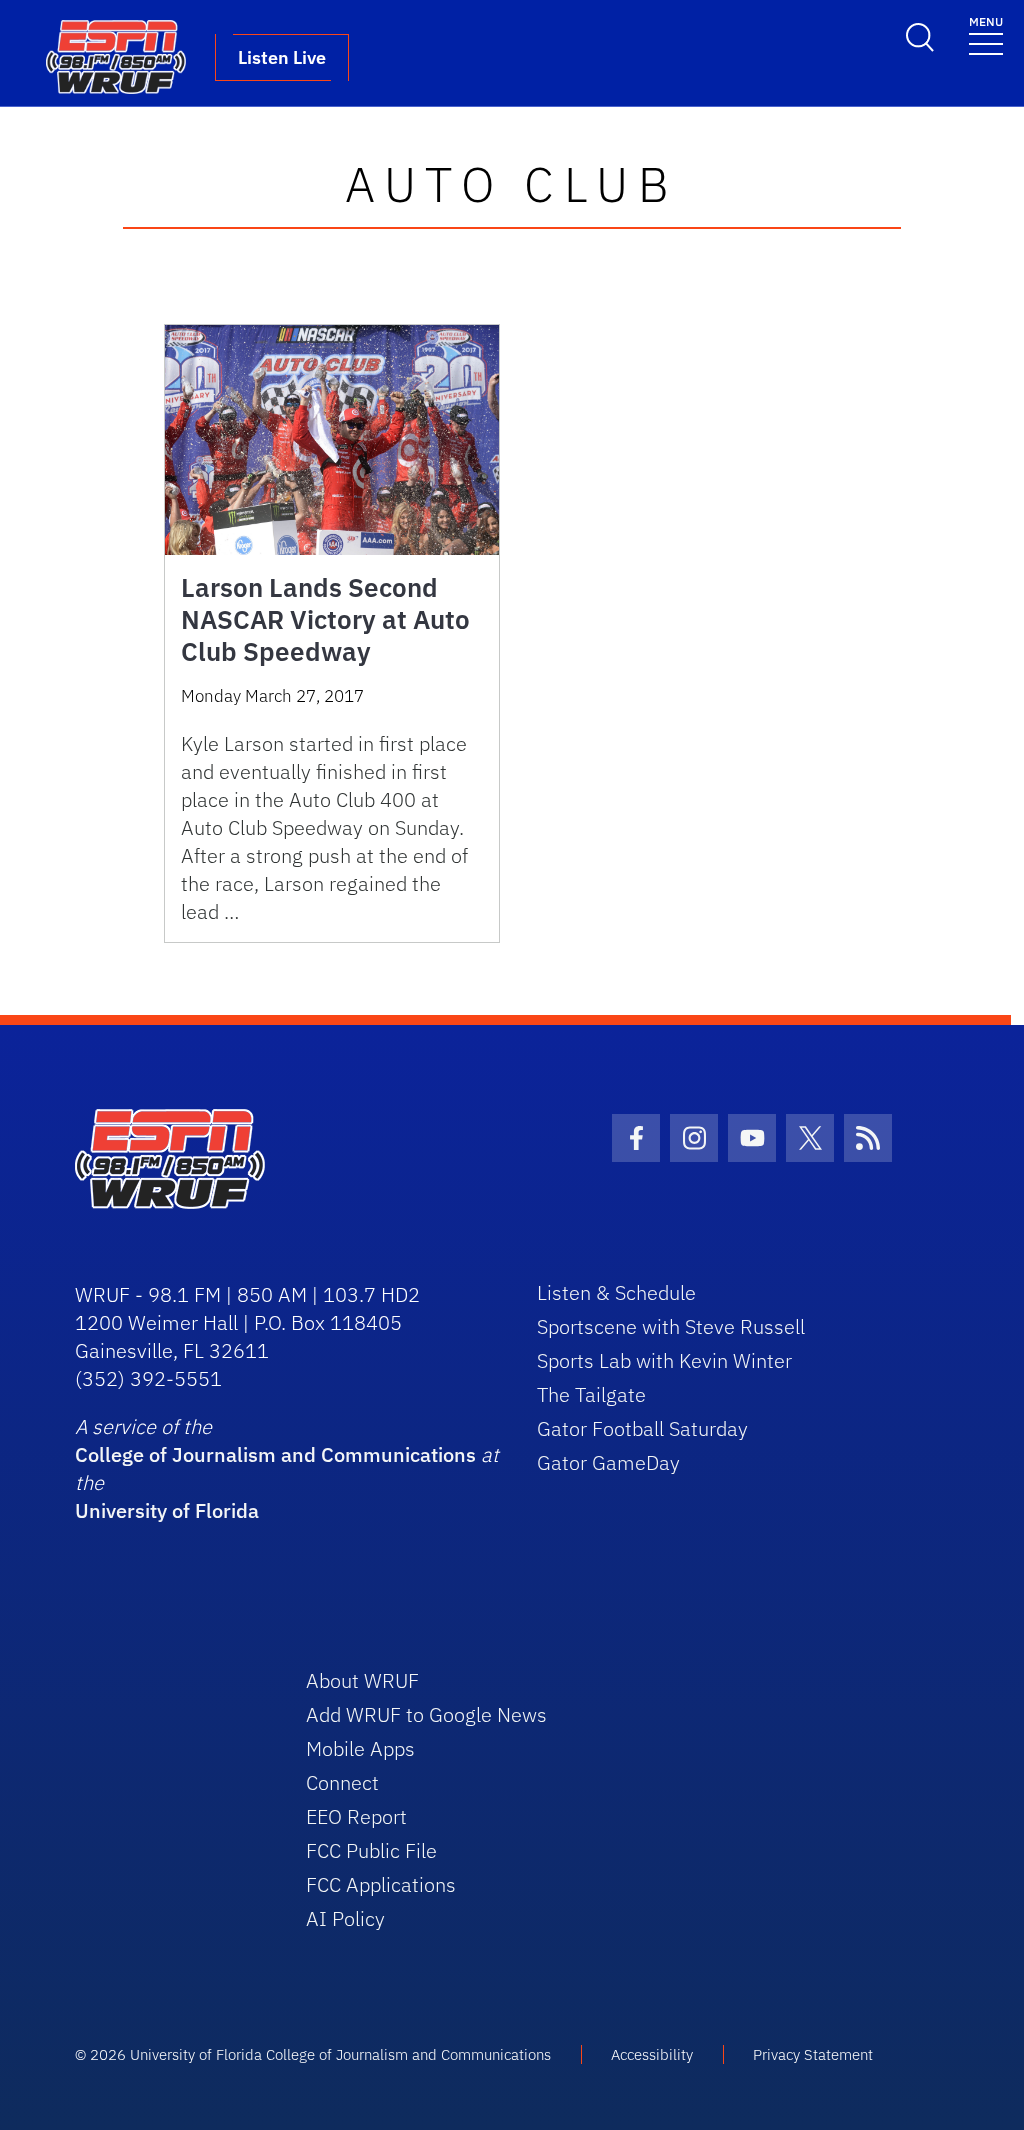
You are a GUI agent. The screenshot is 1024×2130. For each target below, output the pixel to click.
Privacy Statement (813, 2054)
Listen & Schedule (616, 1292)
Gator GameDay (608, 1462)
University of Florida (167, 1510)
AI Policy (345, 1918)
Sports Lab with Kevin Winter (664, 1360)
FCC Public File (371, 1850)
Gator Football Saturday (642, 1428)
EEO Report (356, 1816)
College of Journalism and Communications (275, 1454)
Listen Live (282, 57)
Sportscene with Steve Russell (671, 1326)
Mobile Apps (360, 1748)
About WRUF (362, 1680)
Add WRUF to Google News (426, 1714)
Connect (342, 1782)
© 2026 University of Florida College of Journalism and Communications (313, 2054)
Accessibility (652, 2054)
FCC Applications (381, 1884)
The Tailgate (591, 1394)
